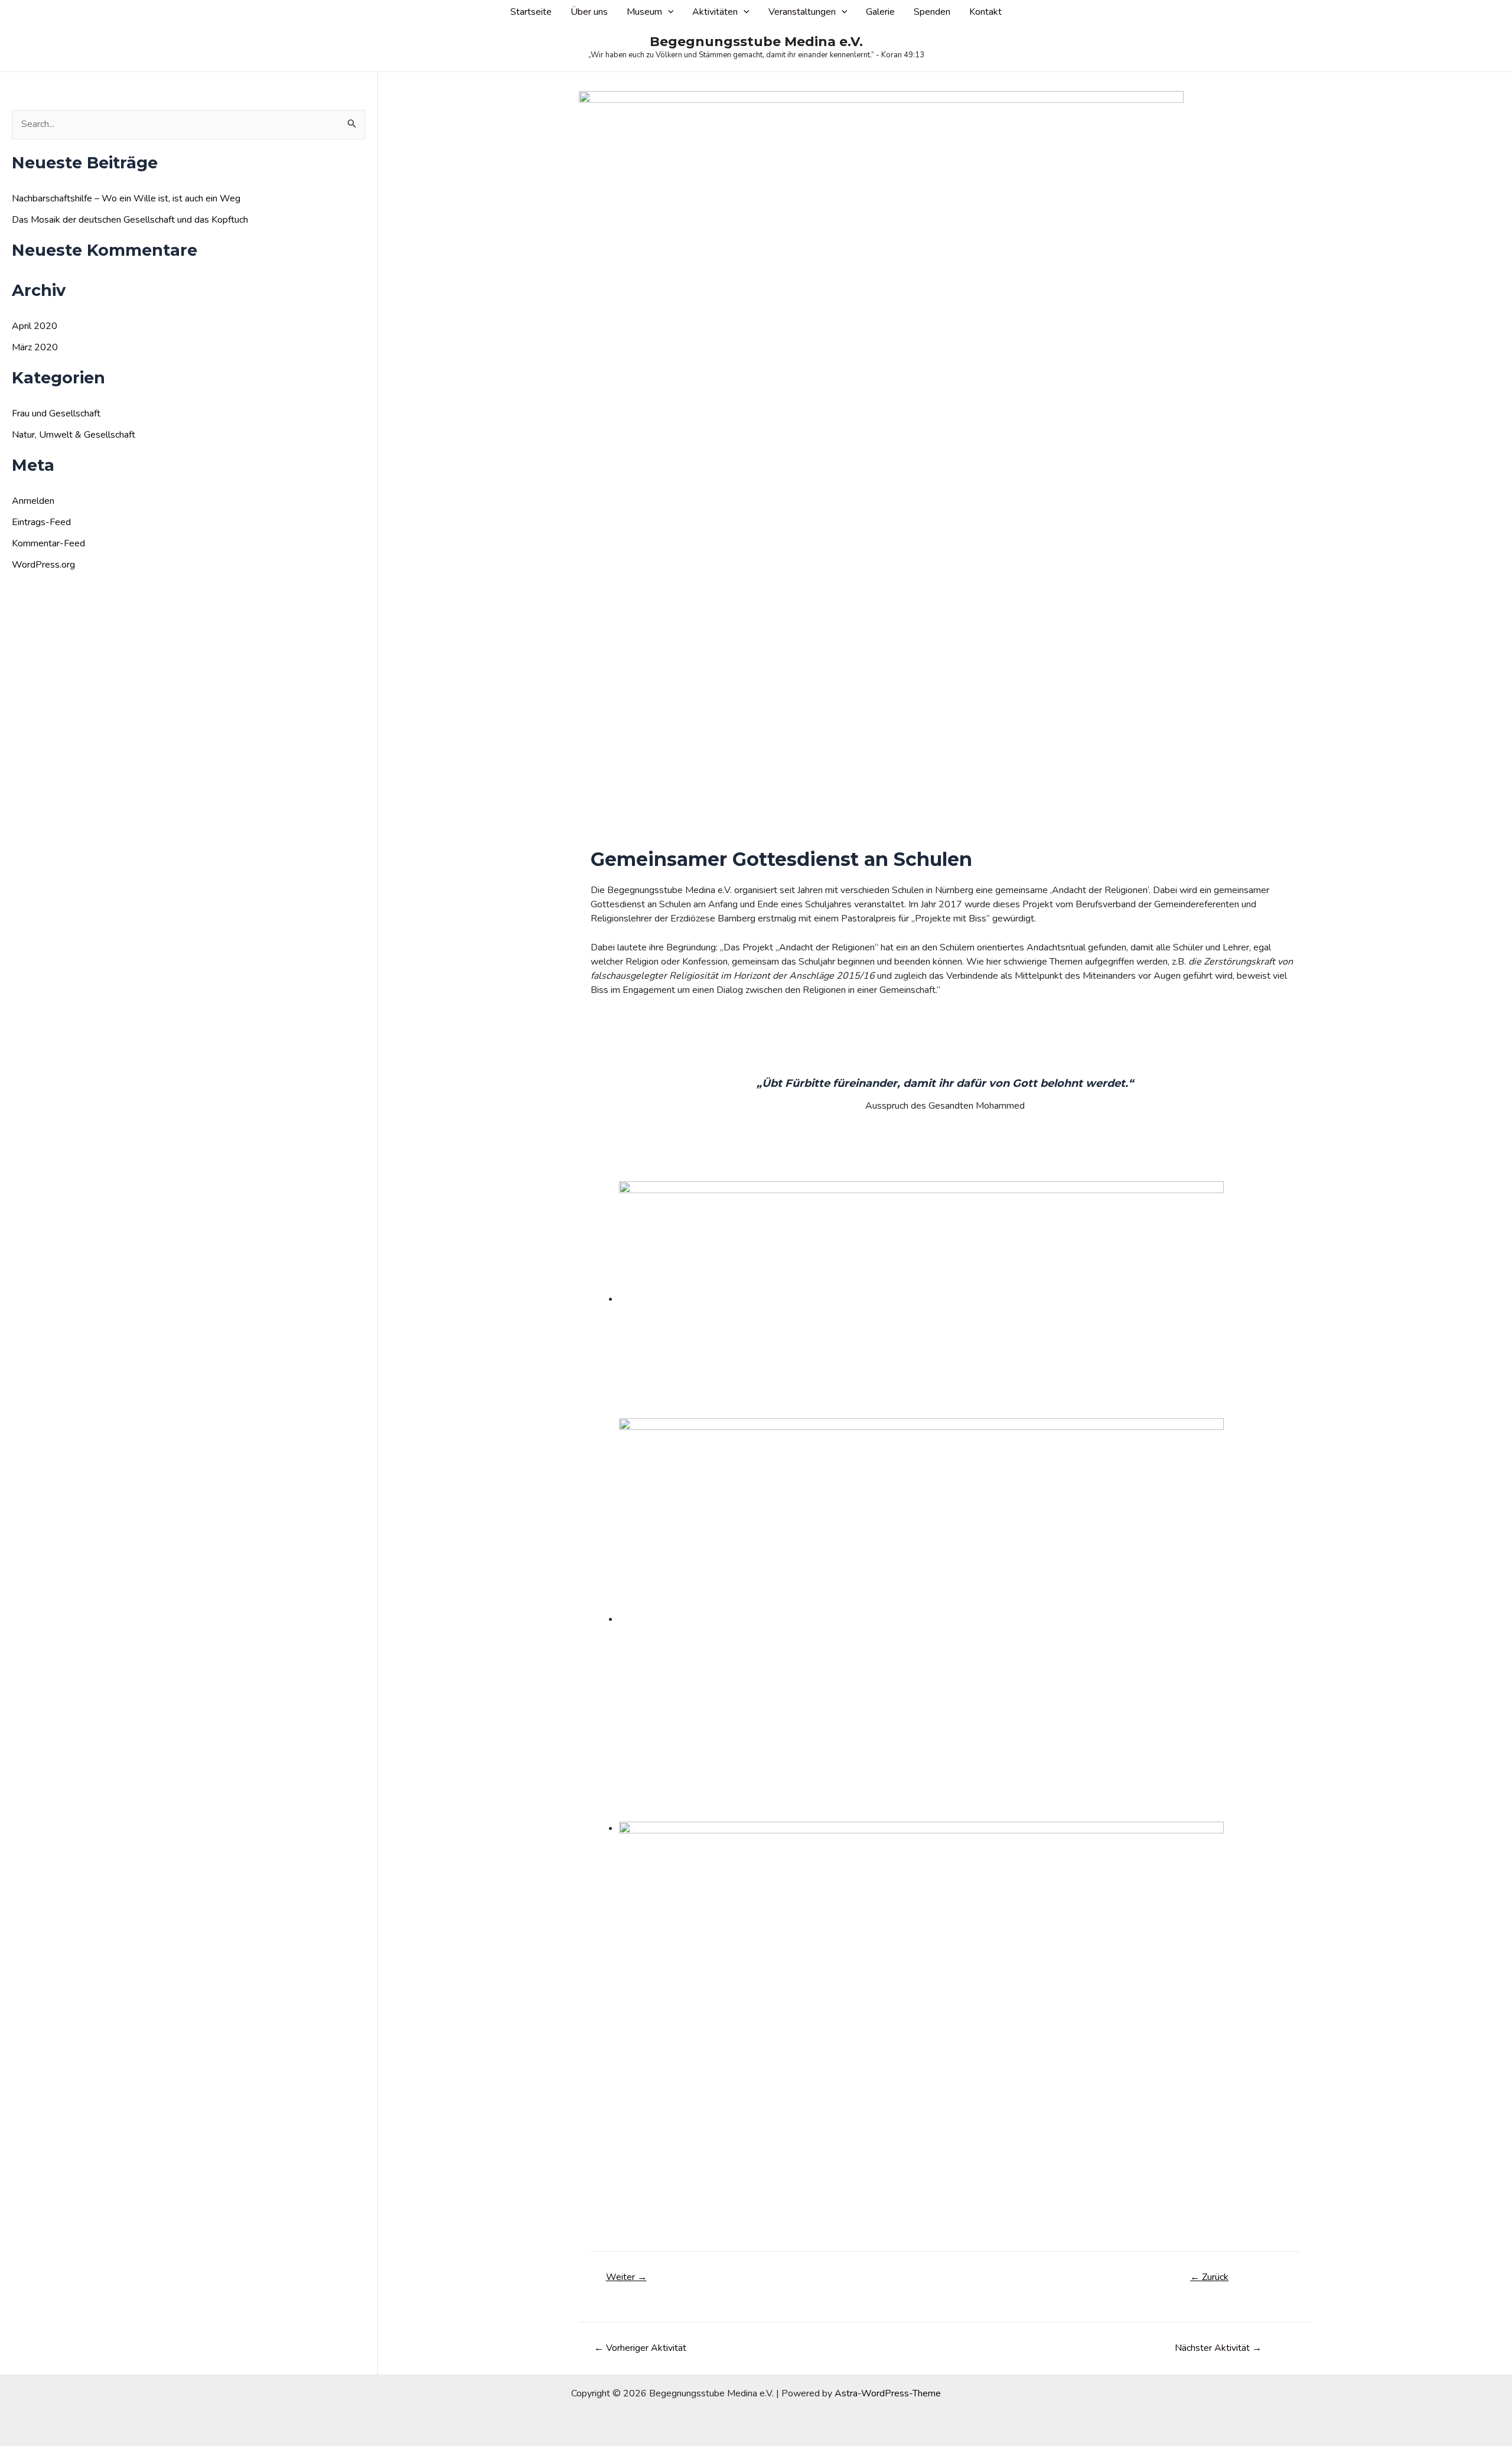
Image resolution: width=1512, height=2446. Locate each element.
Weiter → (626, 2277)
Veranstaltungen (802, 12)
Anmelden (33, 501)
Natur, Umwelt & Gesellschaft (74, 435)
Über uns (589, 12)
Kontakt (985, 12)
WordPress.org (43, 565)
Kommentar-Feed (48, 543)
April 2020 (35, 326)
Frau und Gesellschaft (56, 413)
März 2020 (35, 347)
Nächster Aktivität (1218, 2348)
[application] (668, 12)
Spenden (932, 12)
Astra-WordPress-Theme (888, 2393)
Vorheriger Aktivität (640, 2348)
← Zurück (1209, 2277)
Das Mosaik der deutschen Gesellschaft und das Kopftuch (130, 220)
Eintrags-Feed (41, 522)
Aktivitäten (715, 12)
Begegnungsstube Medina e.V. (756, 42)
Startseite (531, 12)
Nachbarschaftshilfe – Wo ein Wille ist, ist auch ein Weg (126, 198)
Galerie (880, 12)
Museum (644, 12)
